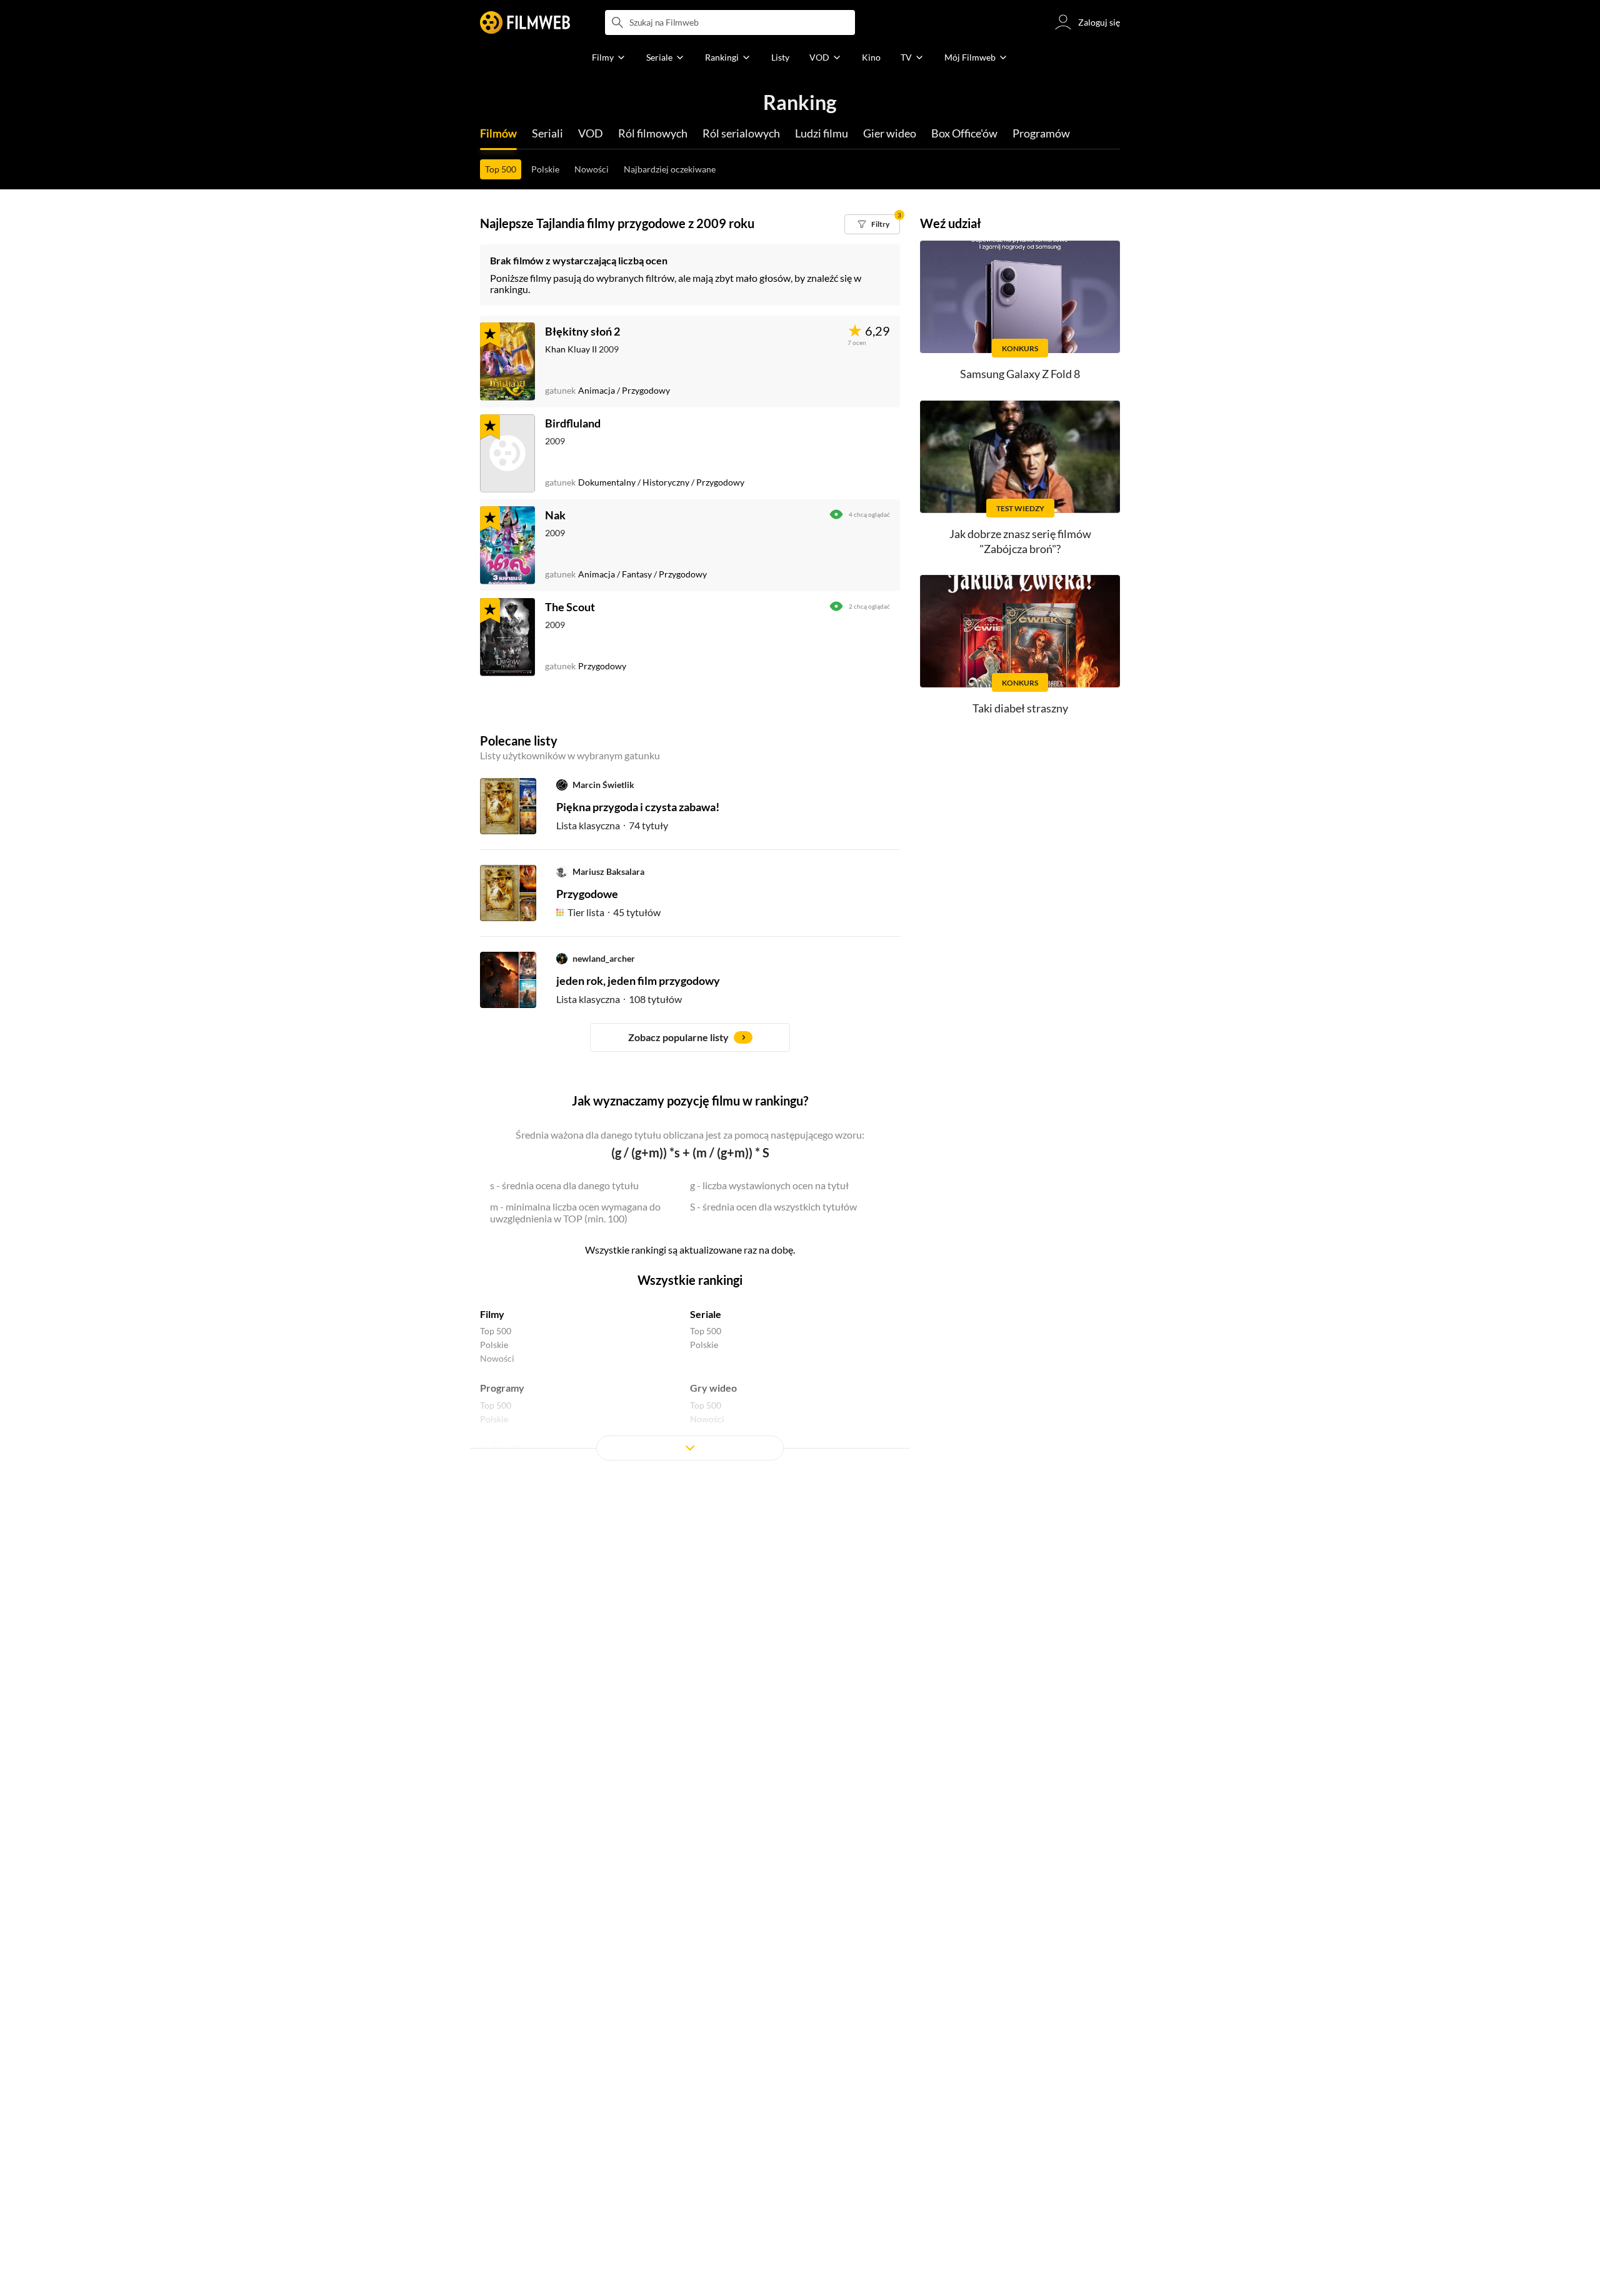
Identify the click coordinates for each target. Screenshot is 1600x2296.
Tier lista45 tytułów (614, 912)
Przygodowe (587, 894)
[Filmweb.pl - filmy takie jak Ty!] (525, 22)
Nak (555, 515)
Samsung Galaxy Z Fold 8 (1020, 374)
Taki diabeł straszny (1020, 708)
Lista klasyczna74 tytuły (612, 825)
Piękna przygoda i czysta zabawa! (638, 807)
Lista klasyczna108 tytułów (619, 999)
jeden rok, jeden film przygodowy (638, 981)
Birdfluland (573, 423)
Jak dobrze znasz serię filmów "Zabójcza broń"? (1020, 541)
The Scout (570, 607)
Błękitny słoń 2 (582, 331)
